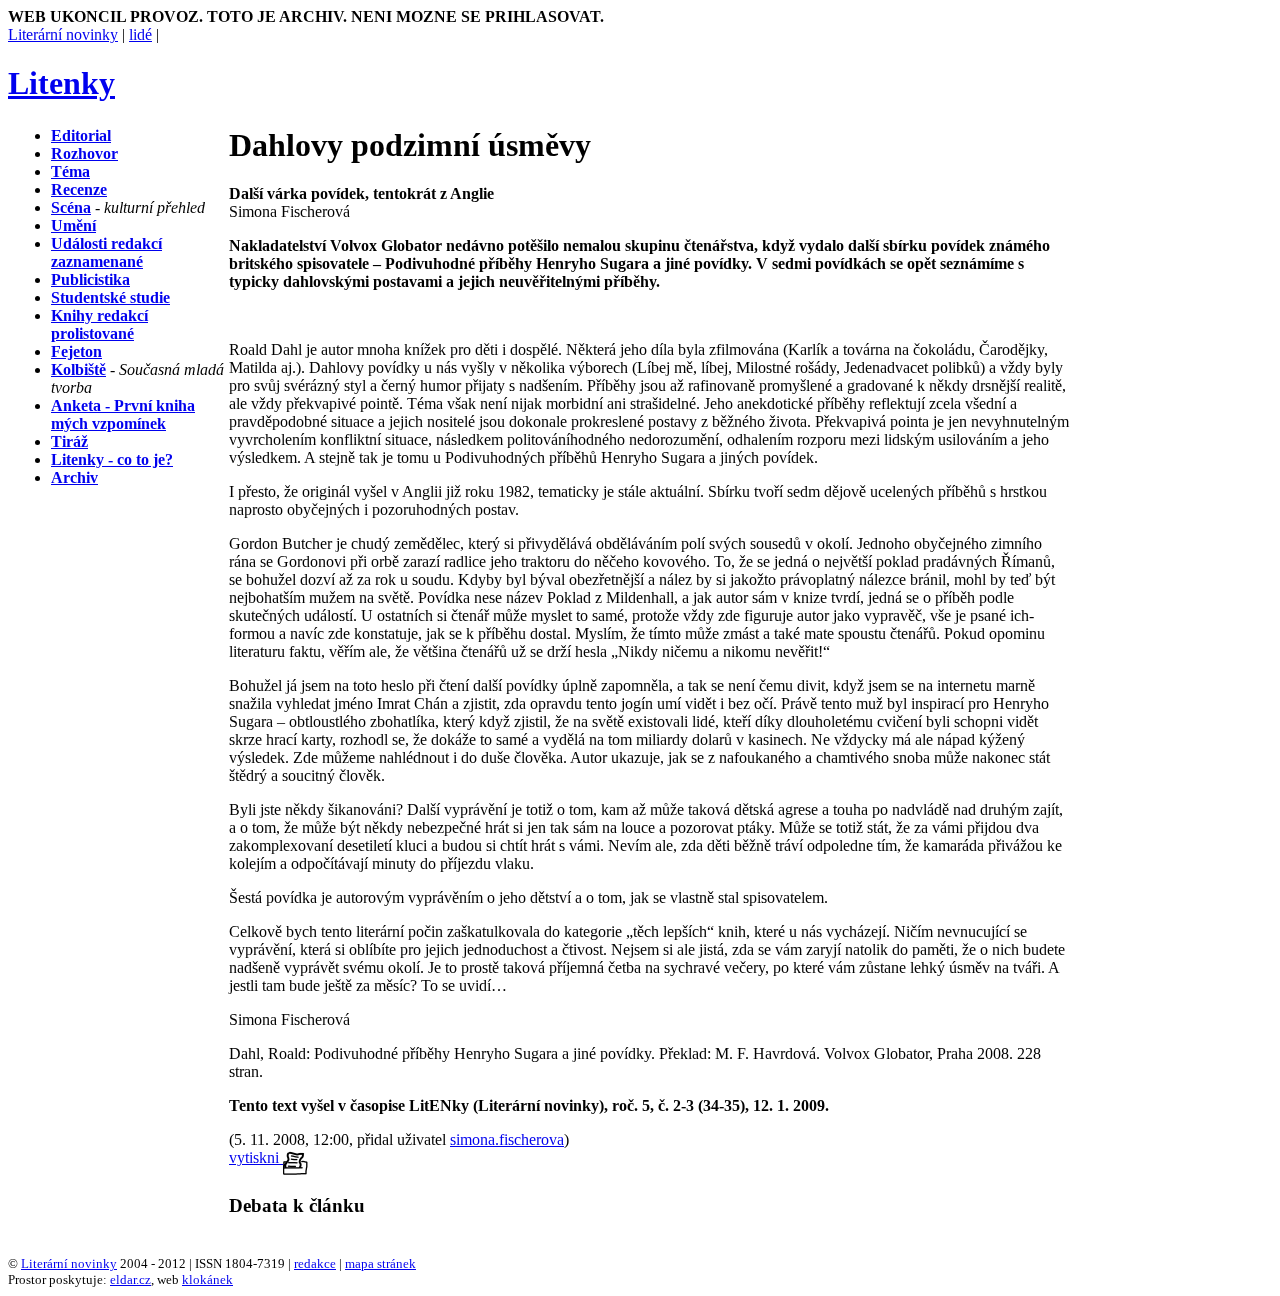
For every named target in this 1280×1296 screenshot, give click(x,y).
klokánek (207, 1279)
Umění (73, 225)
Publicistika (90, 279)
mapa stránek (380, 1263)
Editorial (81, 135)
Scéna (71, 207)
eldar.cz (130, 1279)
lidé (140, 34)
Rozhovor (84, 153)
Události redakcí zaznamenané (106, 252)
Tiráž (69, 441)
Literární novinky (63, 34)
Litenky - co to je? (112, 459)
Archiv (74, 477)
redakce (315, 1263)
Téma (70, 171)
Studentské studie (110, 297)
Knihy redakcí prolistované (99, 324)
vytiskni (256, 1157)
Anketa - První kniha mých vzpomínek (123, 414)
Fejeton (76, 351)
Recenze (79, 189)
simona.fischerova (507, 1139)
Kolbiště (78, 369)
